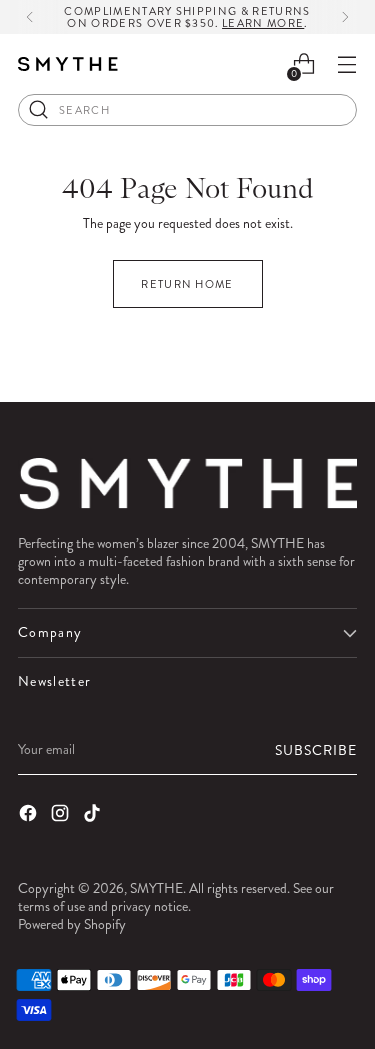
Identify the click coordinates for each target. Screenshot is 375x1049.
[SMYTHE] (68, 64)
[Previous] (30, 17)
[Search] (39, 110)
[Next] (345, 17)
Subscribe (316, 750)
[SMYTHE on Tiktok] (94, 815)
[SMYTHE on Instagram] (62, 815)
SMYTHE (156, 888)
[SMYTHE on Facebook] (30, 815)
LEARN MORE (263, 23)
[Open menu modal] (346, 64)
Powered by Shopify (72, 924)
